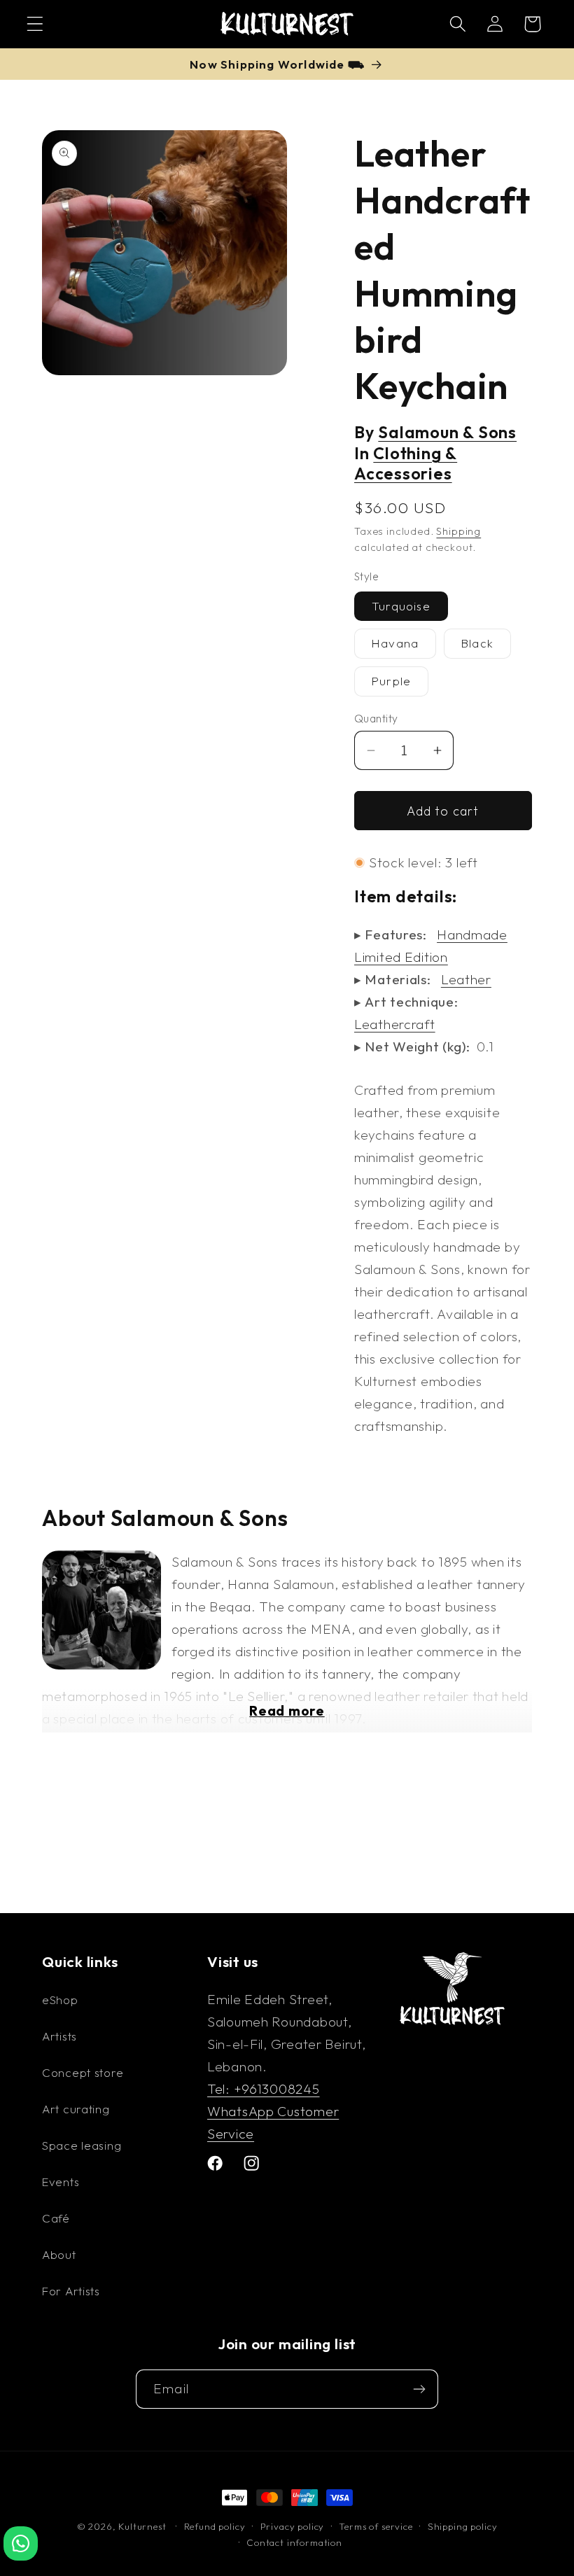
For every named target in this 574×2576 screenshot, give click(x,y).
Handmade (472, 934)
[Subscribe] (419, 2389)
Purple (391, 681)
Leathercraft (395, 1024)
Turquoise (401, 606)
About (59, 2254)
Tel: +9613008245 (264, 2089)
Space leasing (82, 2145)
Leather (466, 979)
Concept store (83, 2072)
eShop (60, 2000)
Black (477, 643)
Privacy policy (293, 2526)
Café (56, 2218)
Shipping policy (463, 2526)
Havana (395, 643)
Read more (287, 1711)
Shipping (458, 531)
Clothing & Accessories (406, 464)
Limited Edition (401, 957)
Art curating (76, 2109)
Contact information (294, 2542)
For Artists (71, 2291)
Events (61, 2182)
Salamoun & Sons (447, 432)
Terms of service (376, 2526)
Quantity (376, 718)
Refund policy (215, 2526)
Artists (59, 2036)
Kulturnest (143, 2526)
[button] (35, 24)
